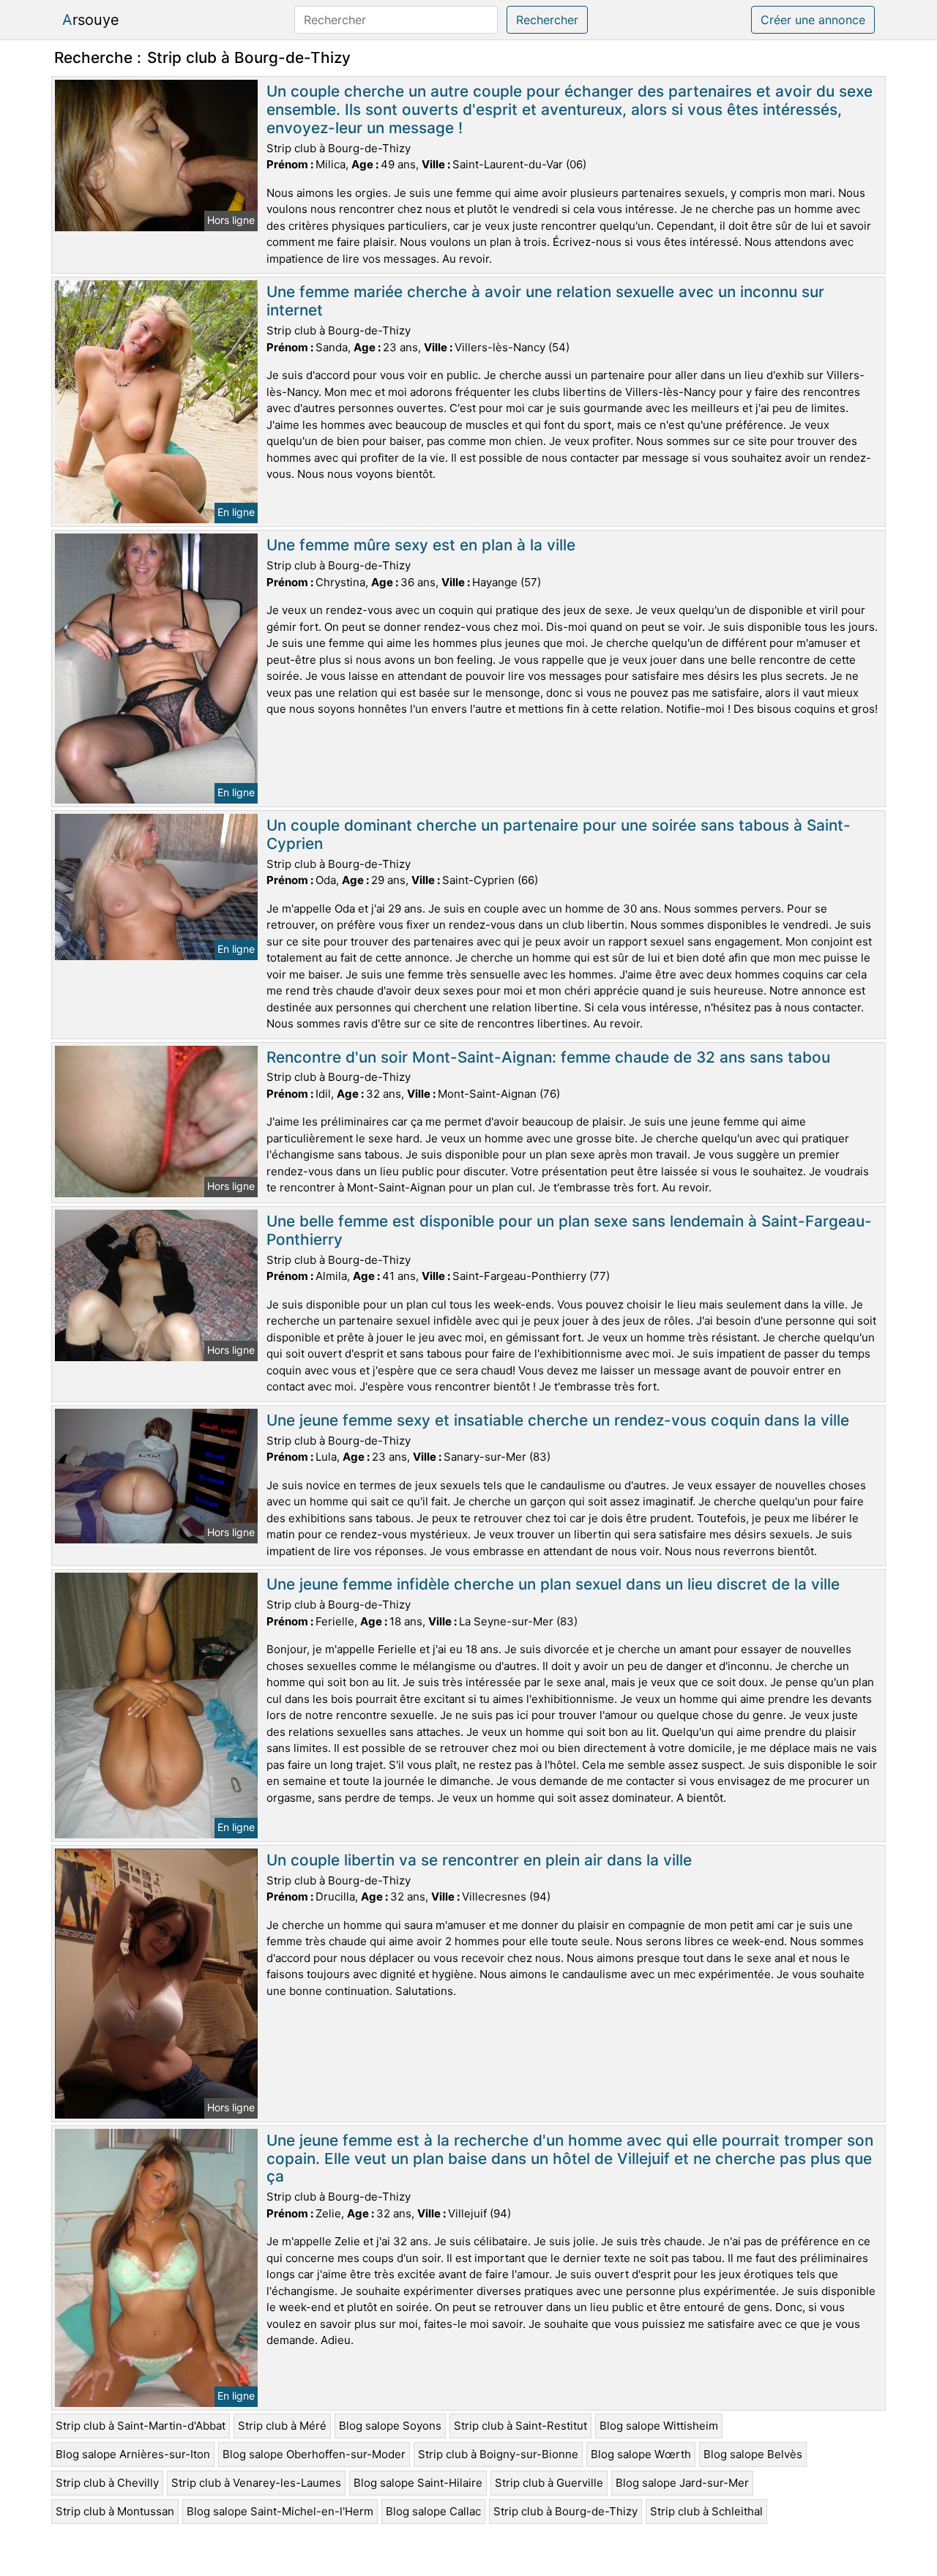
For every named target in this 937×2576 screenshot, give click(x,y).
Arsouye (91, 20)
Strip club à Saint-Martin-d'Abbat (141, 2426)
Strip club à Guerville (549, 2483)
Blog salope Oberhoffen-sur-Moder (314, 2454)
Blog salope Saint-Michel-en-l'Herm (280, 2511)
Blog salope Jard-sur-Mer (682, 2483)
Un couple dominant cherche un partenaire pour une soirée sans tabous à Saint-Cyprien (559, 834)
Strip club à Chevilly (107, 2483)
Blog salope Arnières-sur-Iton (133, 2454)
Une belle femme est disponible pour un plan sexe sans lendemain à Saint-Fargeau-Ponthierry (569, 1230)
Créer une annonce (813, 20)
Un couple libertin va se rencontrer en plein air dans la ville (479, 1860)
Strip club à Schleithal (706, 2511)
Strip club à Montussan (115, 2511)
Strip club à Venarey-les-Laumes (256, 2483)
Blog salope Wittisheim (659, 2426)
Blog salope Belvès (753, 2454)
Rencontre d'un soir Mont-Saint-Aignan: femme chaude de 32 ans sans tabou (548, 1057)
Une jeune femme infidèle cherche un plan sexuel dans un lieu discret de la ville (553, 1584)
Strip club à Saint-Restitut (520, 2426)
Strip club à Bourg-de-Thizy (565, 2511)
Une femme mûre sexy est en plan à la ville (421, 545)
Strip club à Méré (282, 2426)
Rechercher (547, 20)
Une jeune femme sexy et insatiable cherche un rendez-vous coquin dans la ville (558, 1420)
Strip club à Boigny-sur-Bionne (498, 2454)
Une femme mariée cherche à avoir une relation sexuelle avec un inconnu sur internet (545, 301)
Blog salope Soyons (390, 2426)
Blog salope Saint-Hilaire (418, 2483)
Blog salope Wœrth (641, 2454)
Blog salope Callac (433, 2511)
